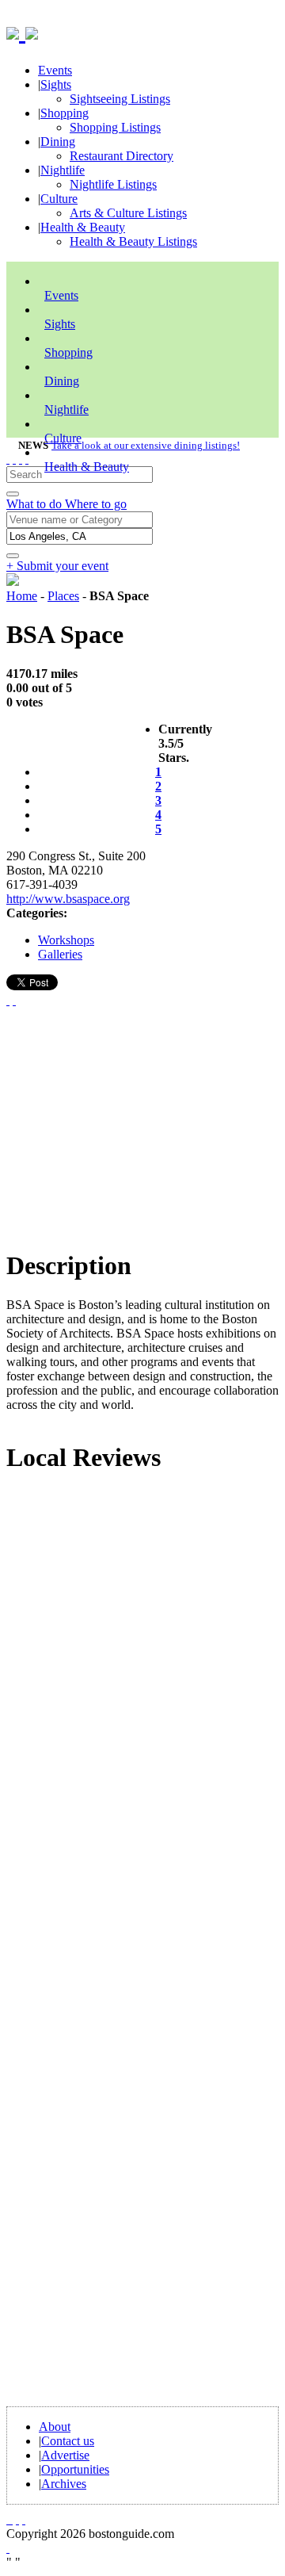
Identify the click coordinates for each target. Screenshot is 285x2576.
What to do (36, 504)
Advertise (65, 2455)
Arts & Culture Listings (128, 213)
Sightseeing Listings (120, 99)
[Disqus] (142, 1702)
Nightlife (63, 170)
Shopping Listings (115, 127)
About (55, 2427)
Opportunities (75, 2469)
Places (63, 596)
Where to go (96, 504)
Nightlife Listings (113, 184)
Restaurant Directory (122, 156)
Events (55, 70)
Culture (59, 199)
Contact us (68, 2441)
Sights (56, 84)
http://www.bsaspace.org (68, 899)
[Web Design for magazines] (8, 2548)
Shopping (65, 113)
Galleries (60, 954)
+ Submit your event (57, 566)
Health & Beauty (83, 227)
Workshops (66, 940)
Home (22, 596)
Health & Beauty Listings (133, 241)
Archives (64, 2484)
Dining (58, 142)
